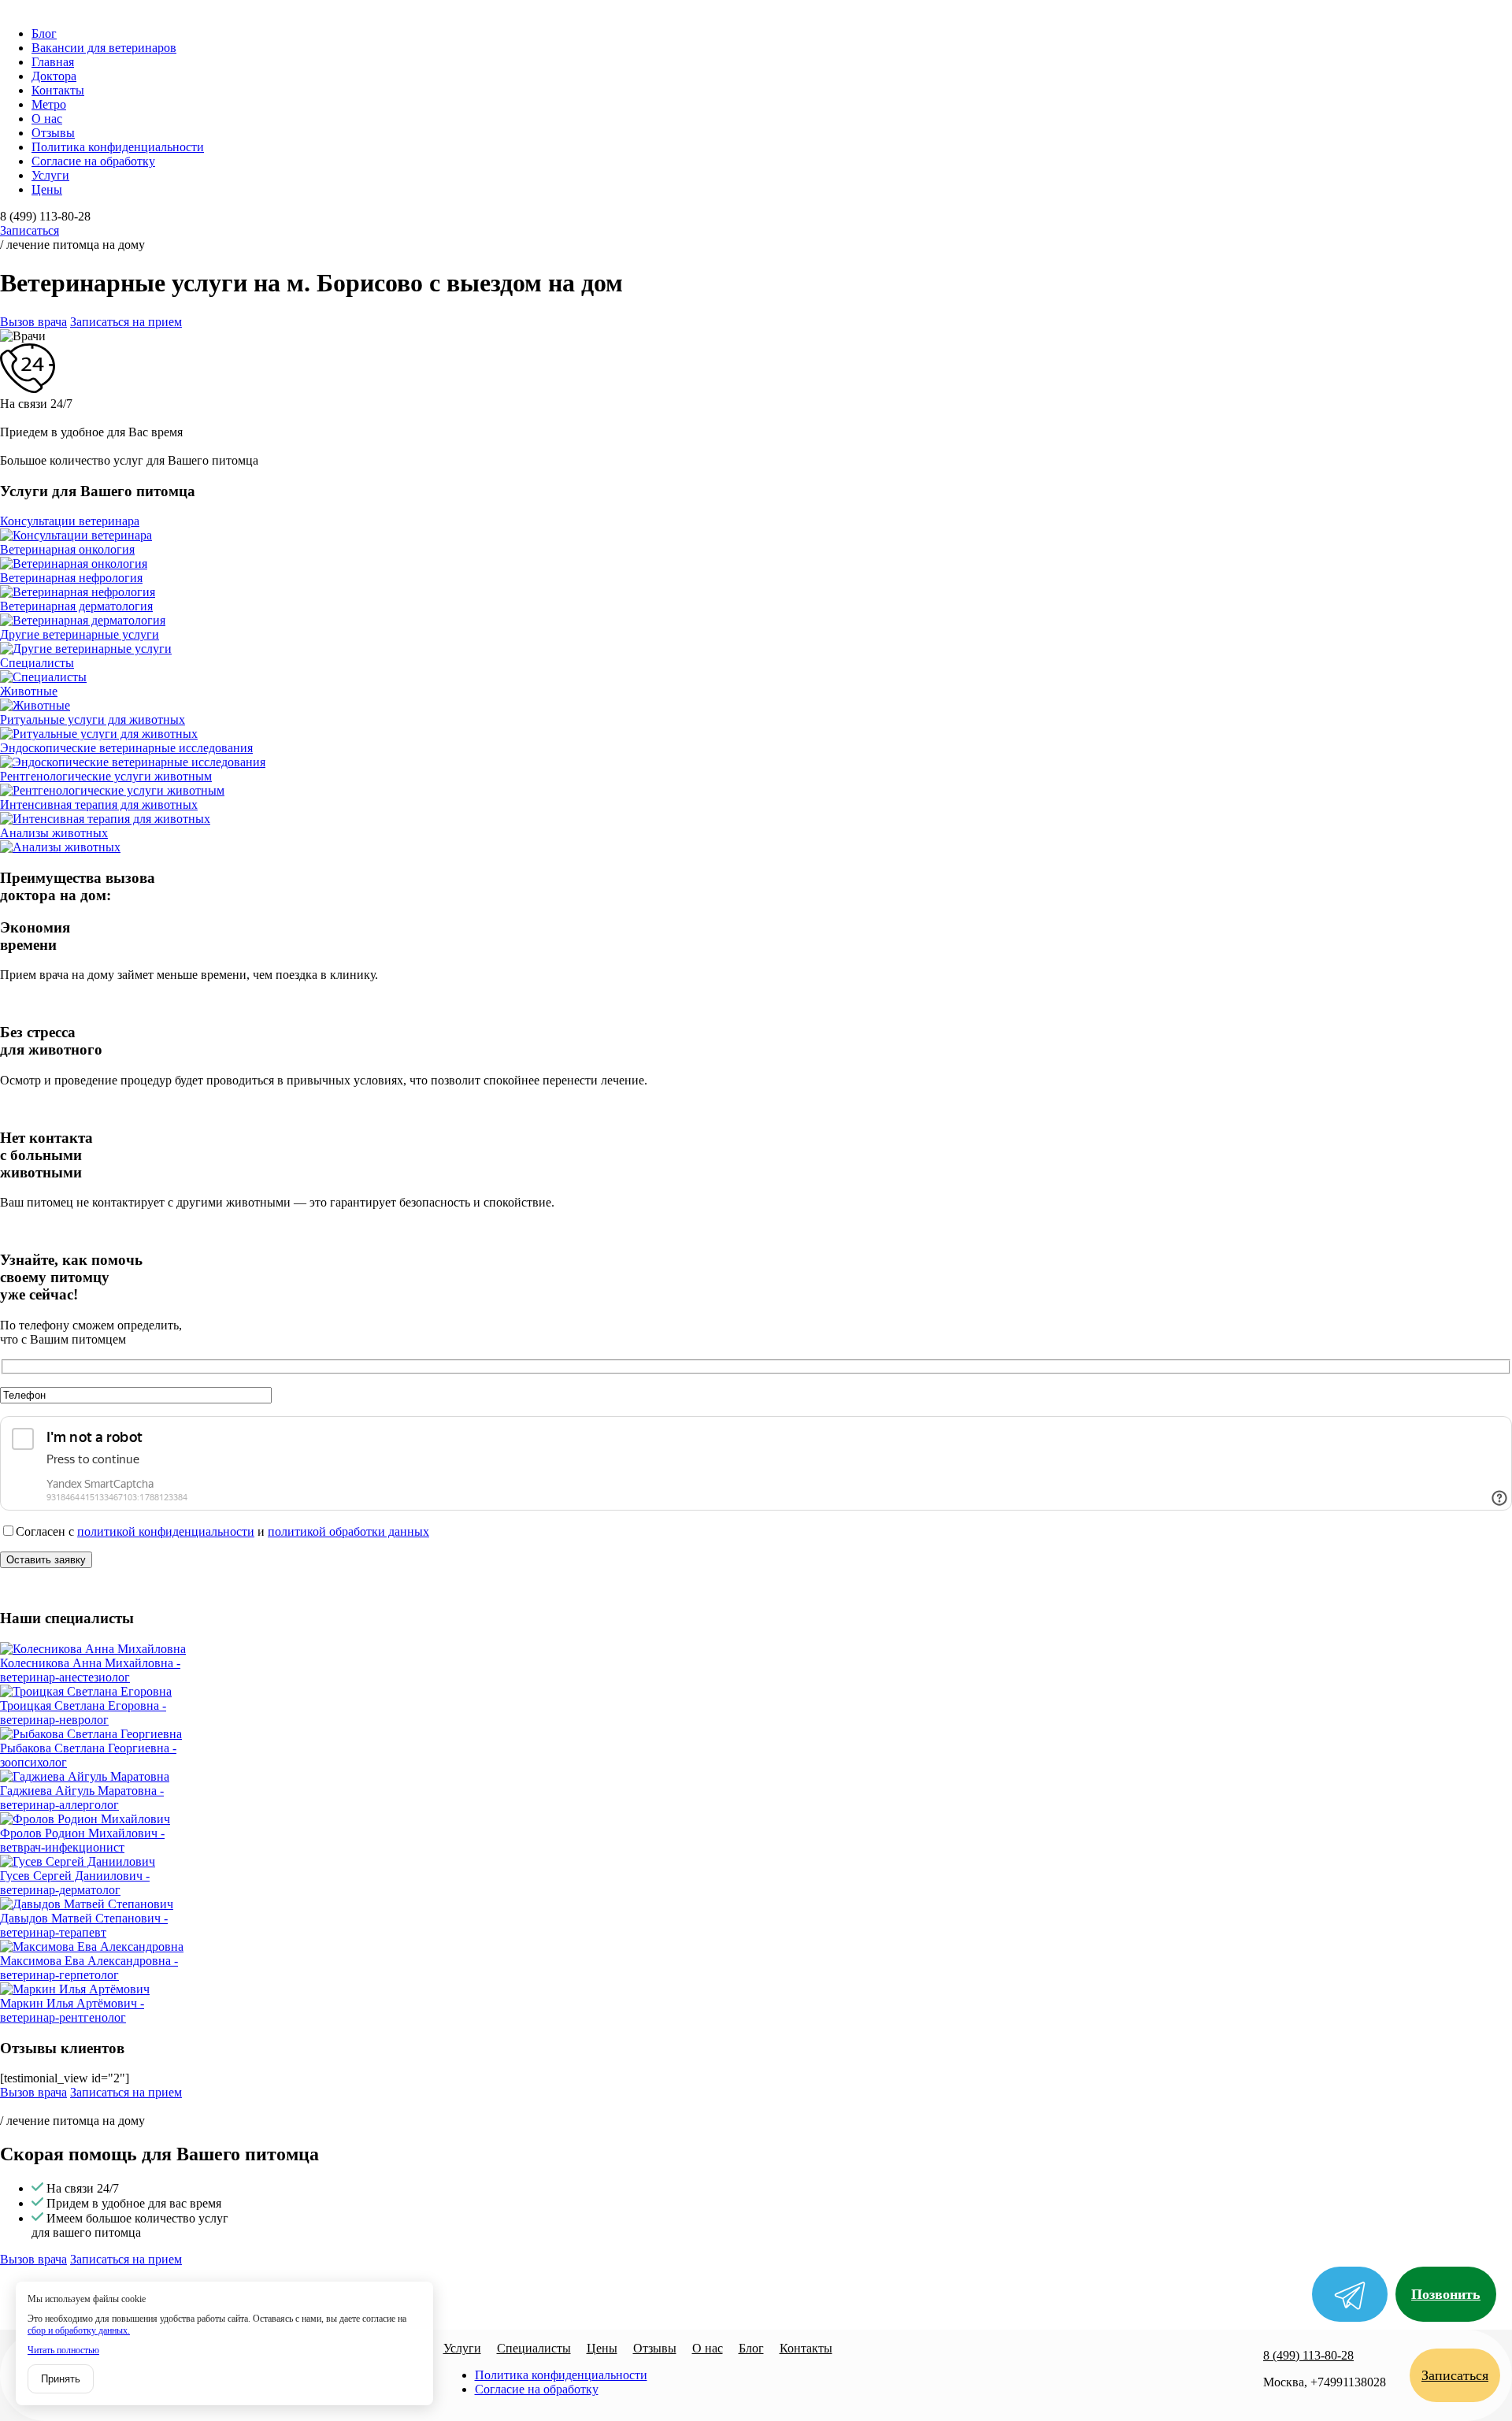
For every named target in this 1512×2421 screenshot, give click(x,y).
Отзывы (53, 133)
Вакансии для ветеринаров (104, 48)
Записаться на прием (126, 322)
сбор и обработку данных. (79, 2330)
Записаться (30, 230)
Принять (61, 2379)
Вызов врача (33, 322)
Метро (49, 104)
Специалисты (534, 2348)
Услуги (50, 175)
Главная (53, 62)
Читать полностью (63, 2350)
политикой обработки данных (348, 1531)
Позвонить (1446, 2294)
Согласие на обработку (93, 161)
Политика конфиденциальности (118, 147)
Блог (44, 33)
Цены (47, 189)
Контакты (58, 90)
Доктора (54, 76)
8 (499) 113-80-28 (1308, 2355)
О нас (47, 119)
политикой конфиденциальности (166, 1531)
